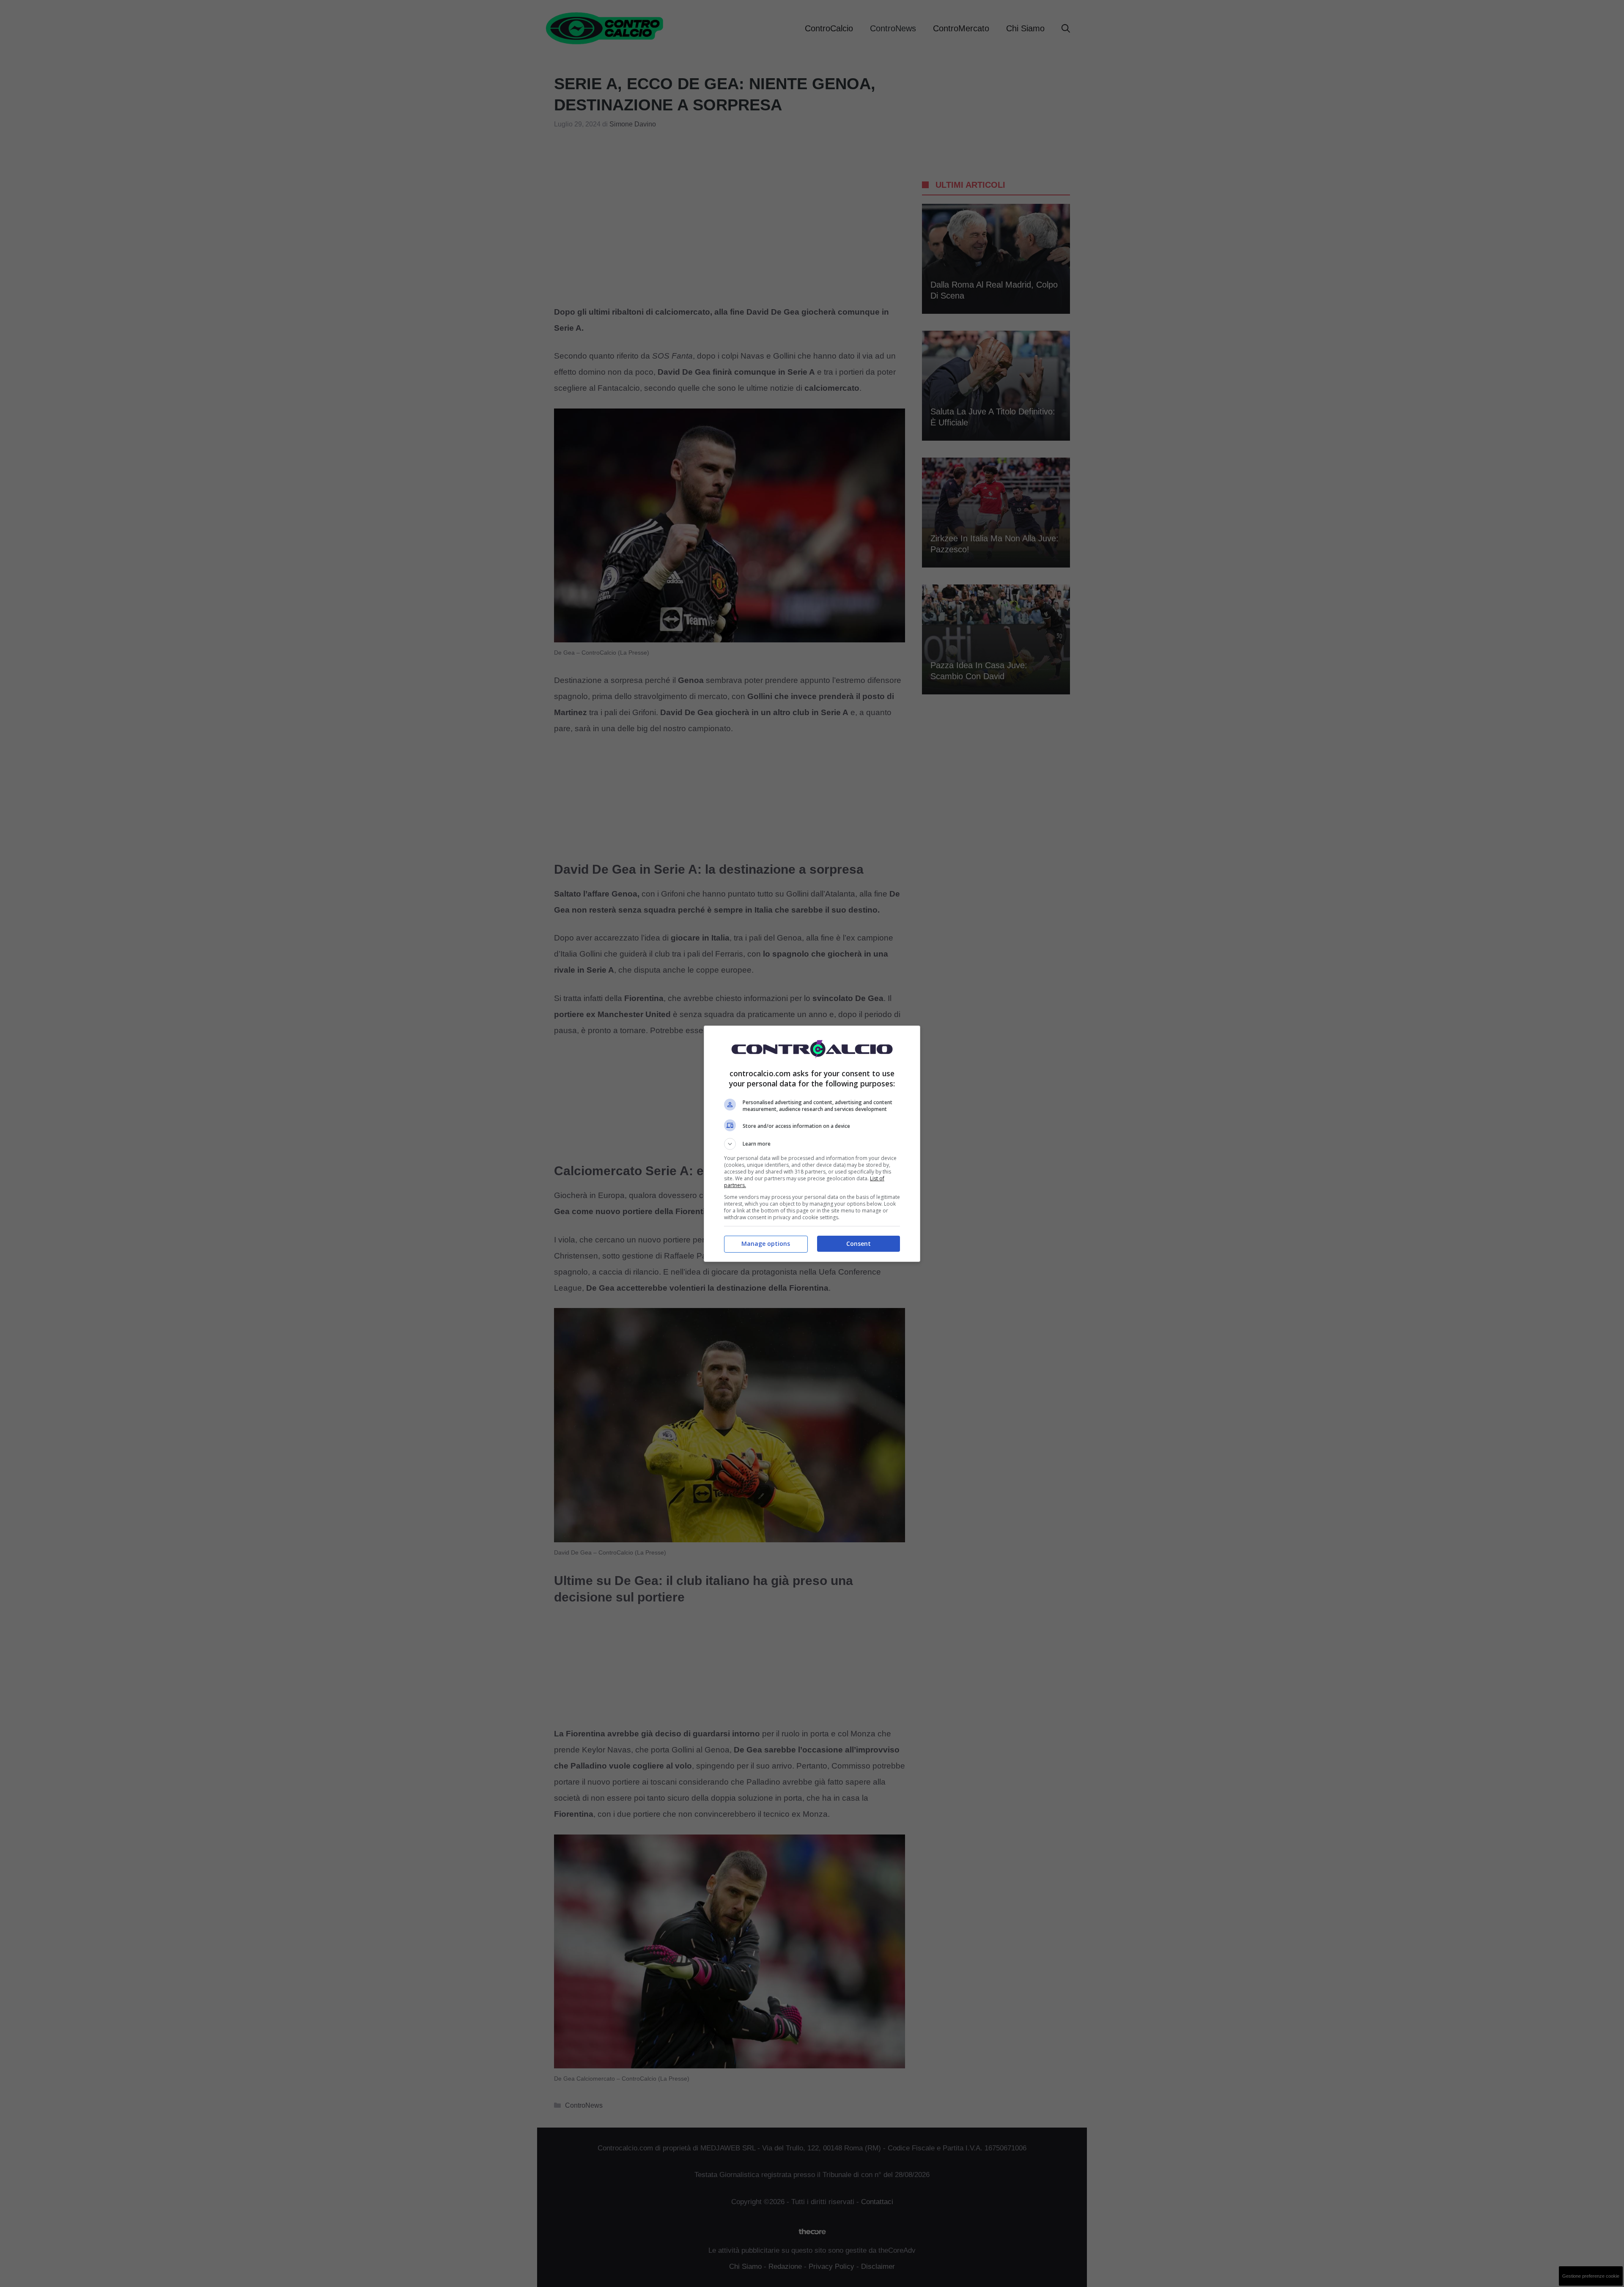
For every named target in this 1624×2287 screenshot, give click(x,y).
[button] (812, 1144)
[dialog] (812, 1144)
